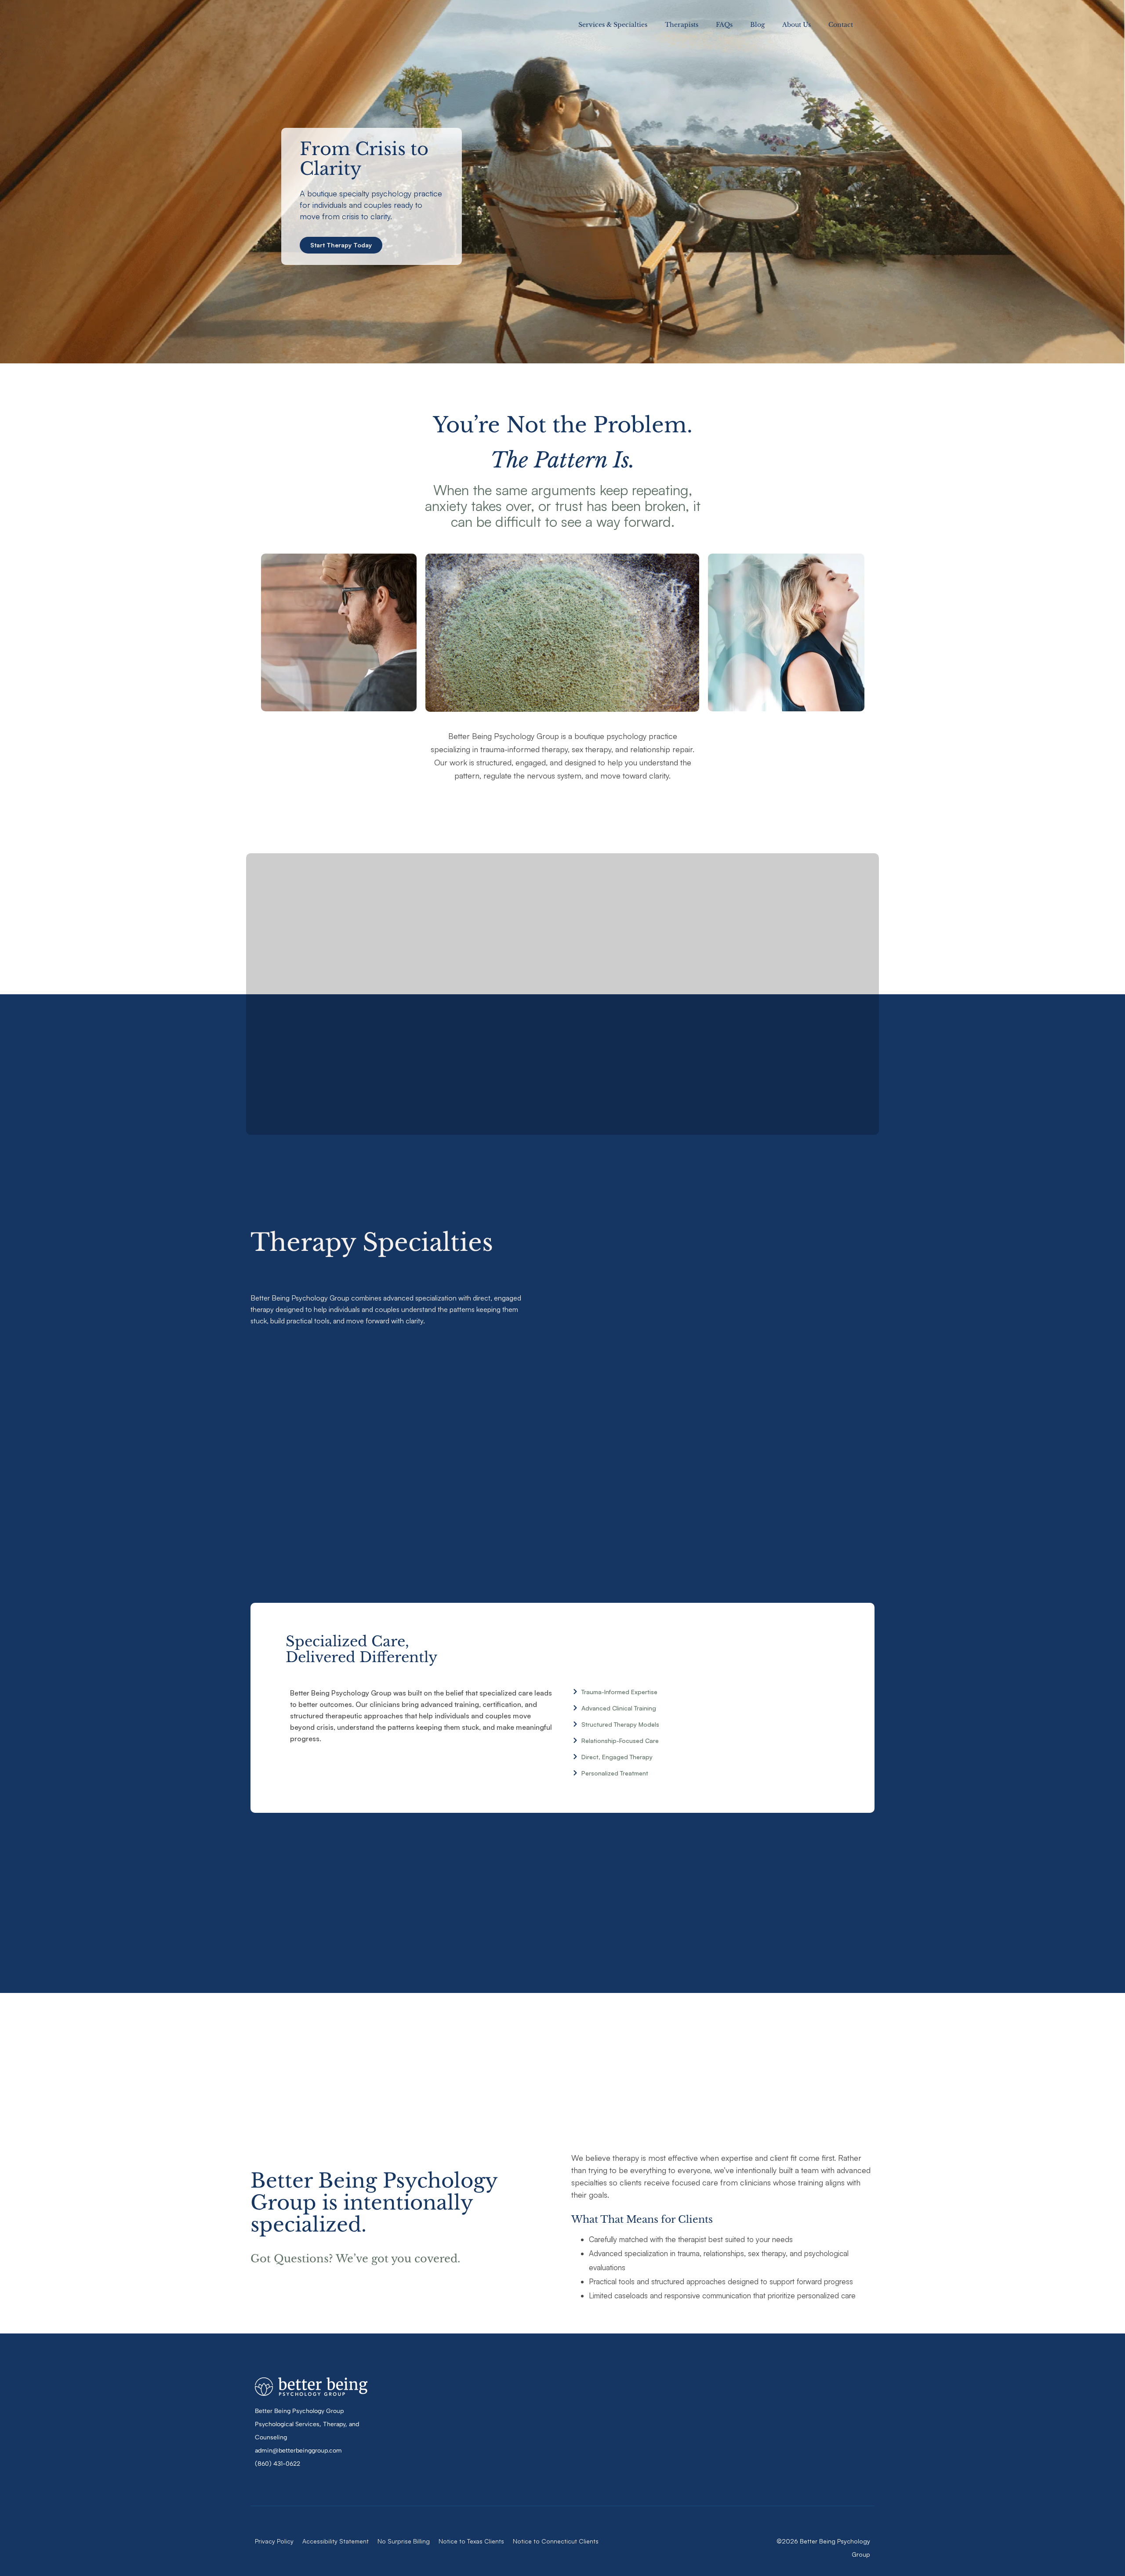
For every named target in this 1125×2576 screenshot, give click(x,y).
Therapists (682, 25)
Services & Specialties (613, 25)
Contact (841, 25)
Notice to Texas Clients (471, 2541)
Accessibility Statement (336, 2541)
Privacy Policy (274, 2541)
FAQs (724, 25)
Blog (757, 25)
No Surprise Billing (404, 2541)
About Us (797, 25)
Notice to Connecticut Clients (556, 2541)
